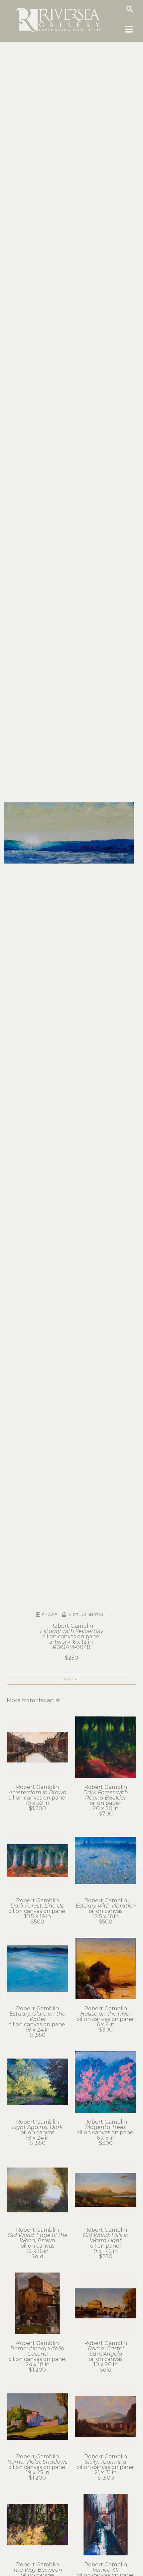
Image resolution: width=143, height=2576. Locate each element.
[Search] (130, 9)
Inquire (71, 1679)
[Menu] (129, 29)
